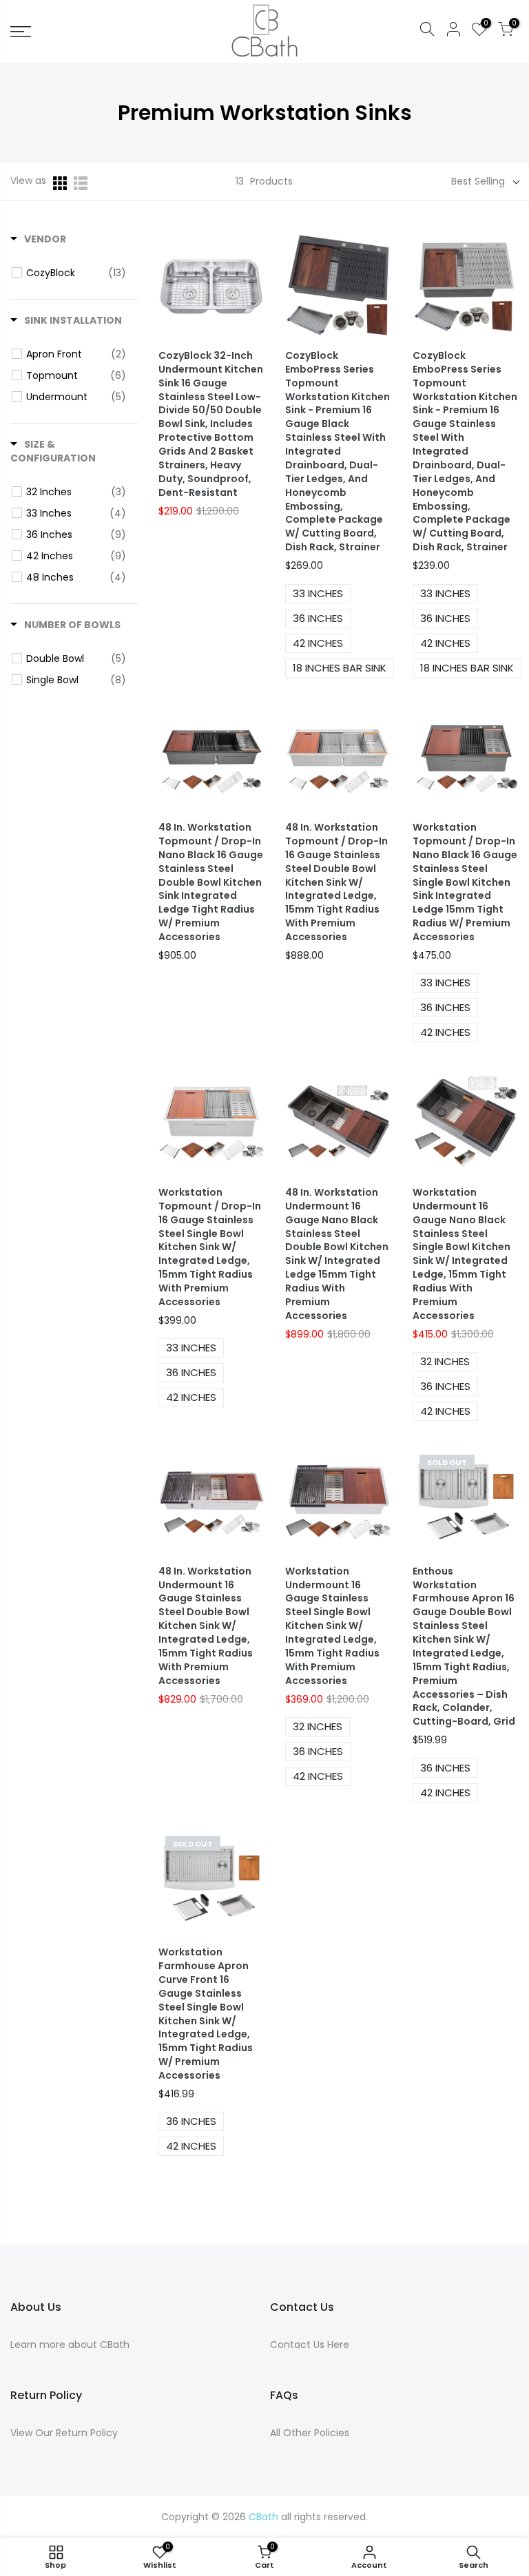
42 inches (318, 643)
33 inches (318, 593)
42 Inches (445, 643)
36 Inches (445, 618)
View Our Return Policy (64, 2433)
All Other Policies (310, 2433)
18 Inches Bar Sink (467, 668)
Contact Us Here (310, 2345)
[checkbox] (76, 273)
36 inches (318, 618)
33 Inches (445, 593)
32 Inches (445, 1361)
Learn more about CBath (70, 2345)
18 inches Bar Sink (340, 668)
